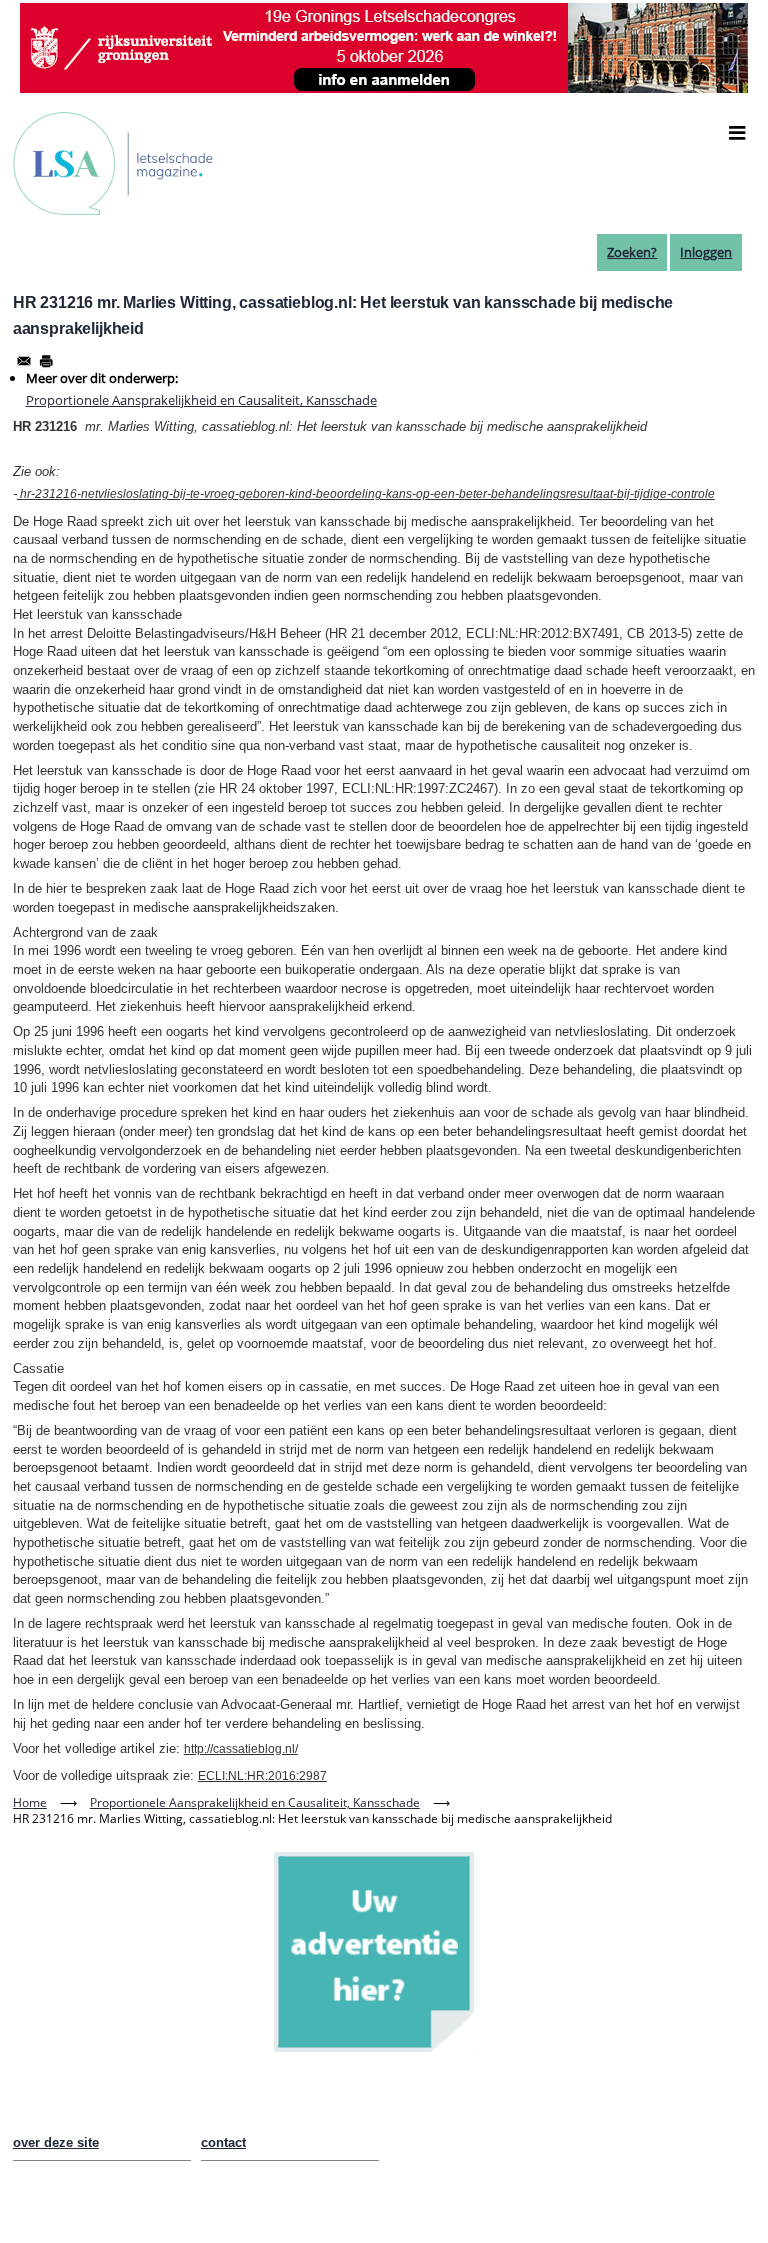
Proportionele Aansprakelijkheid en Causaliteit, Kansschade (201, 400)
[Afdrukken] (46, 361)
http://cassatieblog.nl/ (241, 1749)
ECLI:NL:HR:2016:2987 (262, 1776)
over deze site (56, 2142)
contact (223, 2142)
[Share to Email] (24, 361)
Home (30, 1802)
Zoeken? (632, 252)
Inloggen (706, 252)
